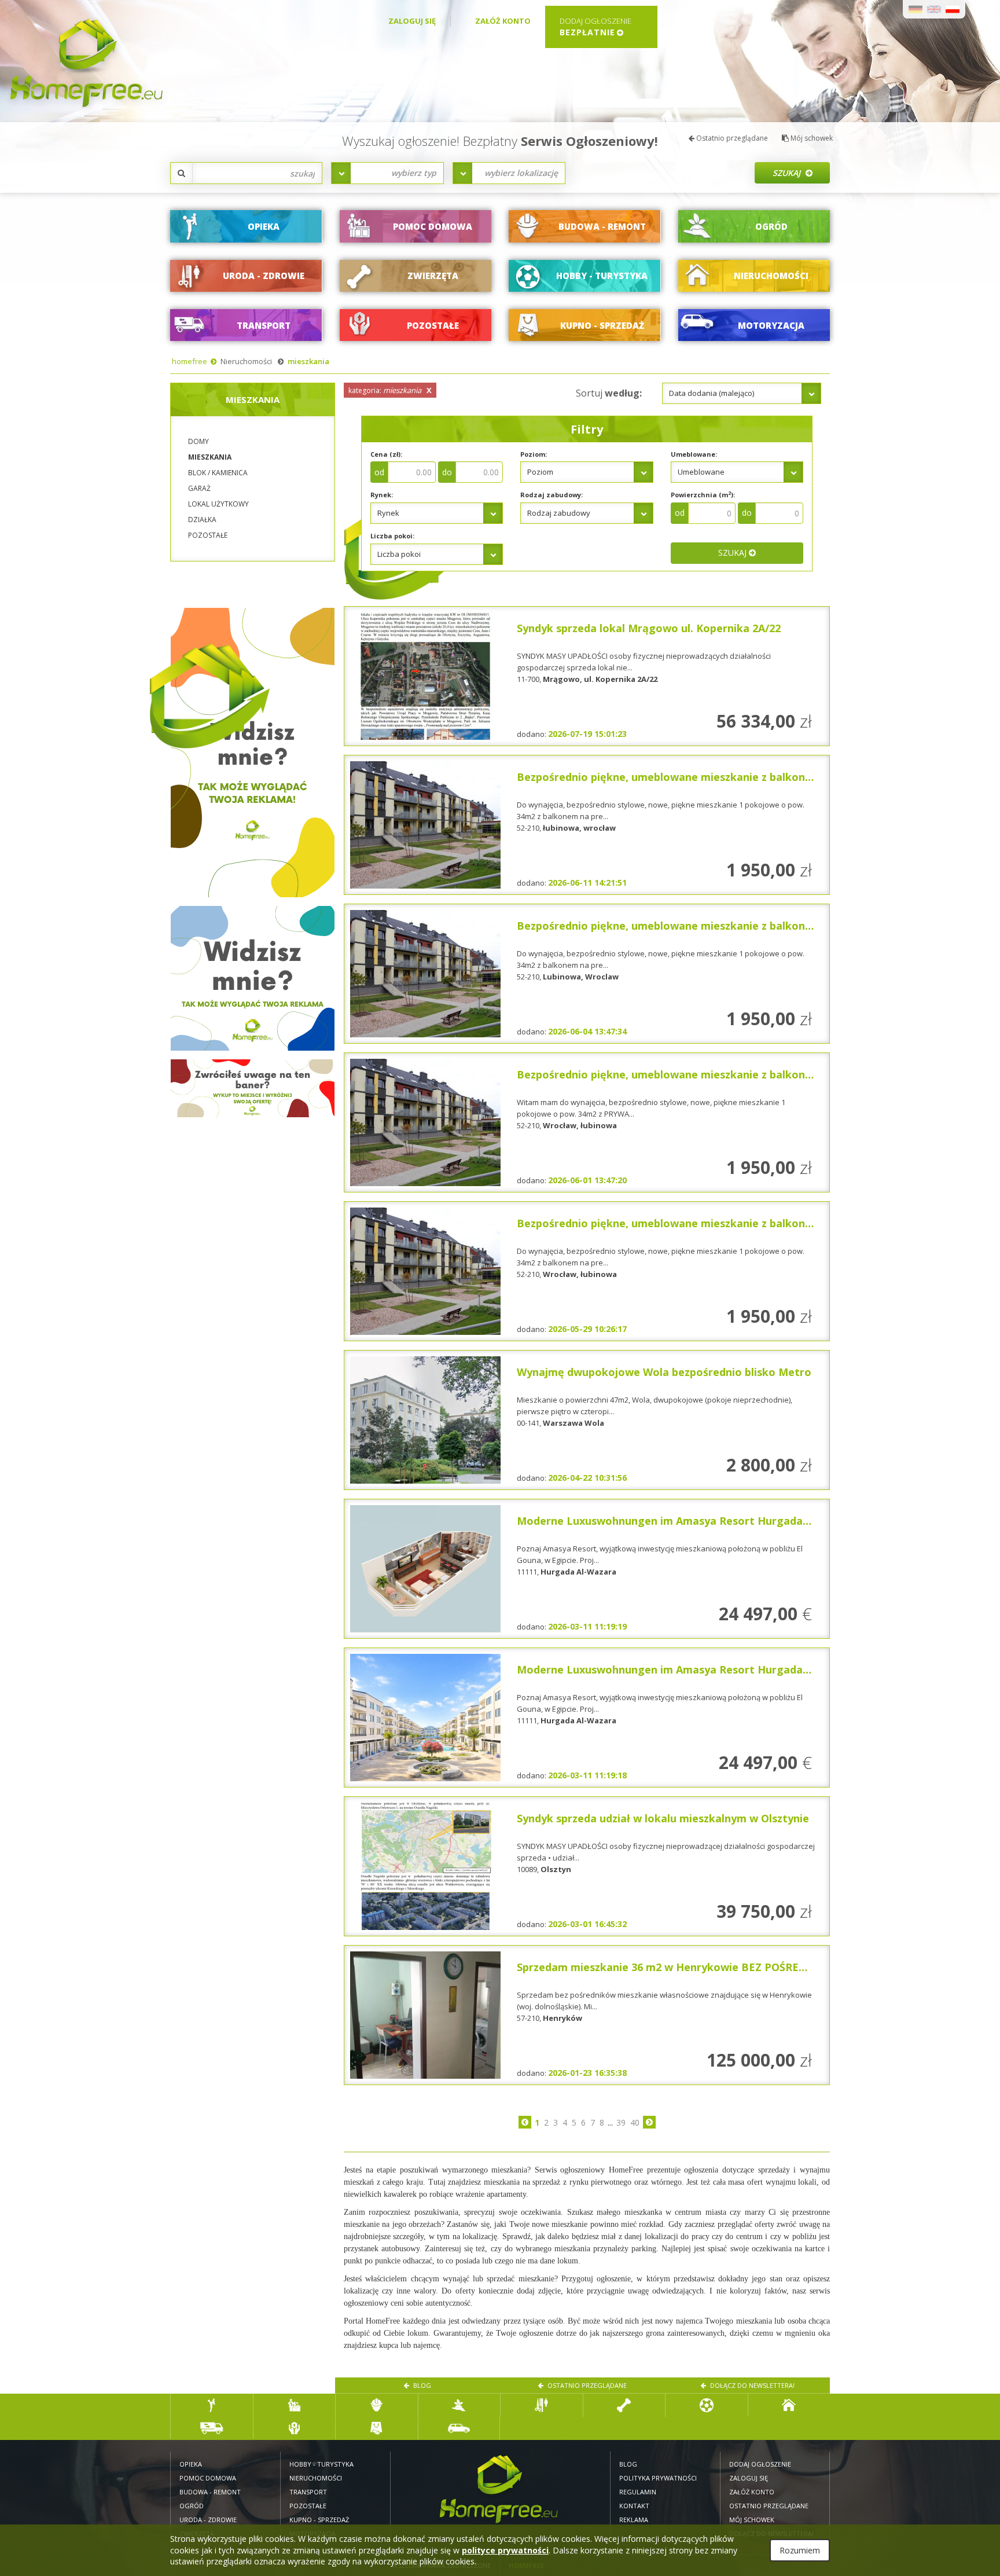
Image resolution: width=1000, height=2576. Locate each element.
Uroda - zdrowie (208, 2520)
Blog (421, 2385)
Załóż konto (503, 21)
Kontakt (634, 2506)
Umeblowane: (694, 454)
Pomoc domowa (208, 2478)
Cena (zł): (386, 454)
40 (635, 2122)
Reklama (634, 2520)
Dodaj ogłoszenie (760, 2464)
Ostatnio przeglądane (731, 138)
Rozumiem (800, 2550)
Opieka (191, 2464)
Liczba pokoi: (392, 536)
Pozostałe (308, 2506)
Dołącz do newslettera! (751, 2385)
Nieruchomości (246, 361)
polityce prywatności (505, 2550)
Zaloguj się (412, 21)
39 (621, 2122)
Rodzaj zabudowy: (552, 495)
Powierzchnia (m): (703, 495)
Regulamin (638, 2492)
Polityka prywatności (658, 2478)
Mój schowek (811, 138)
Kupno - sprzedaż (319, 2520)
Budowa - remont (210, 2492)
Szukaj (788, 173)
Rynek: (382, 495)
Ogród (192, 2506)
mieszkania (308, 361)
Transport (308, 2492)
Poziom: (534, 454)
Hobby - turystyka (321, 2464)
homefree (190, 361)
